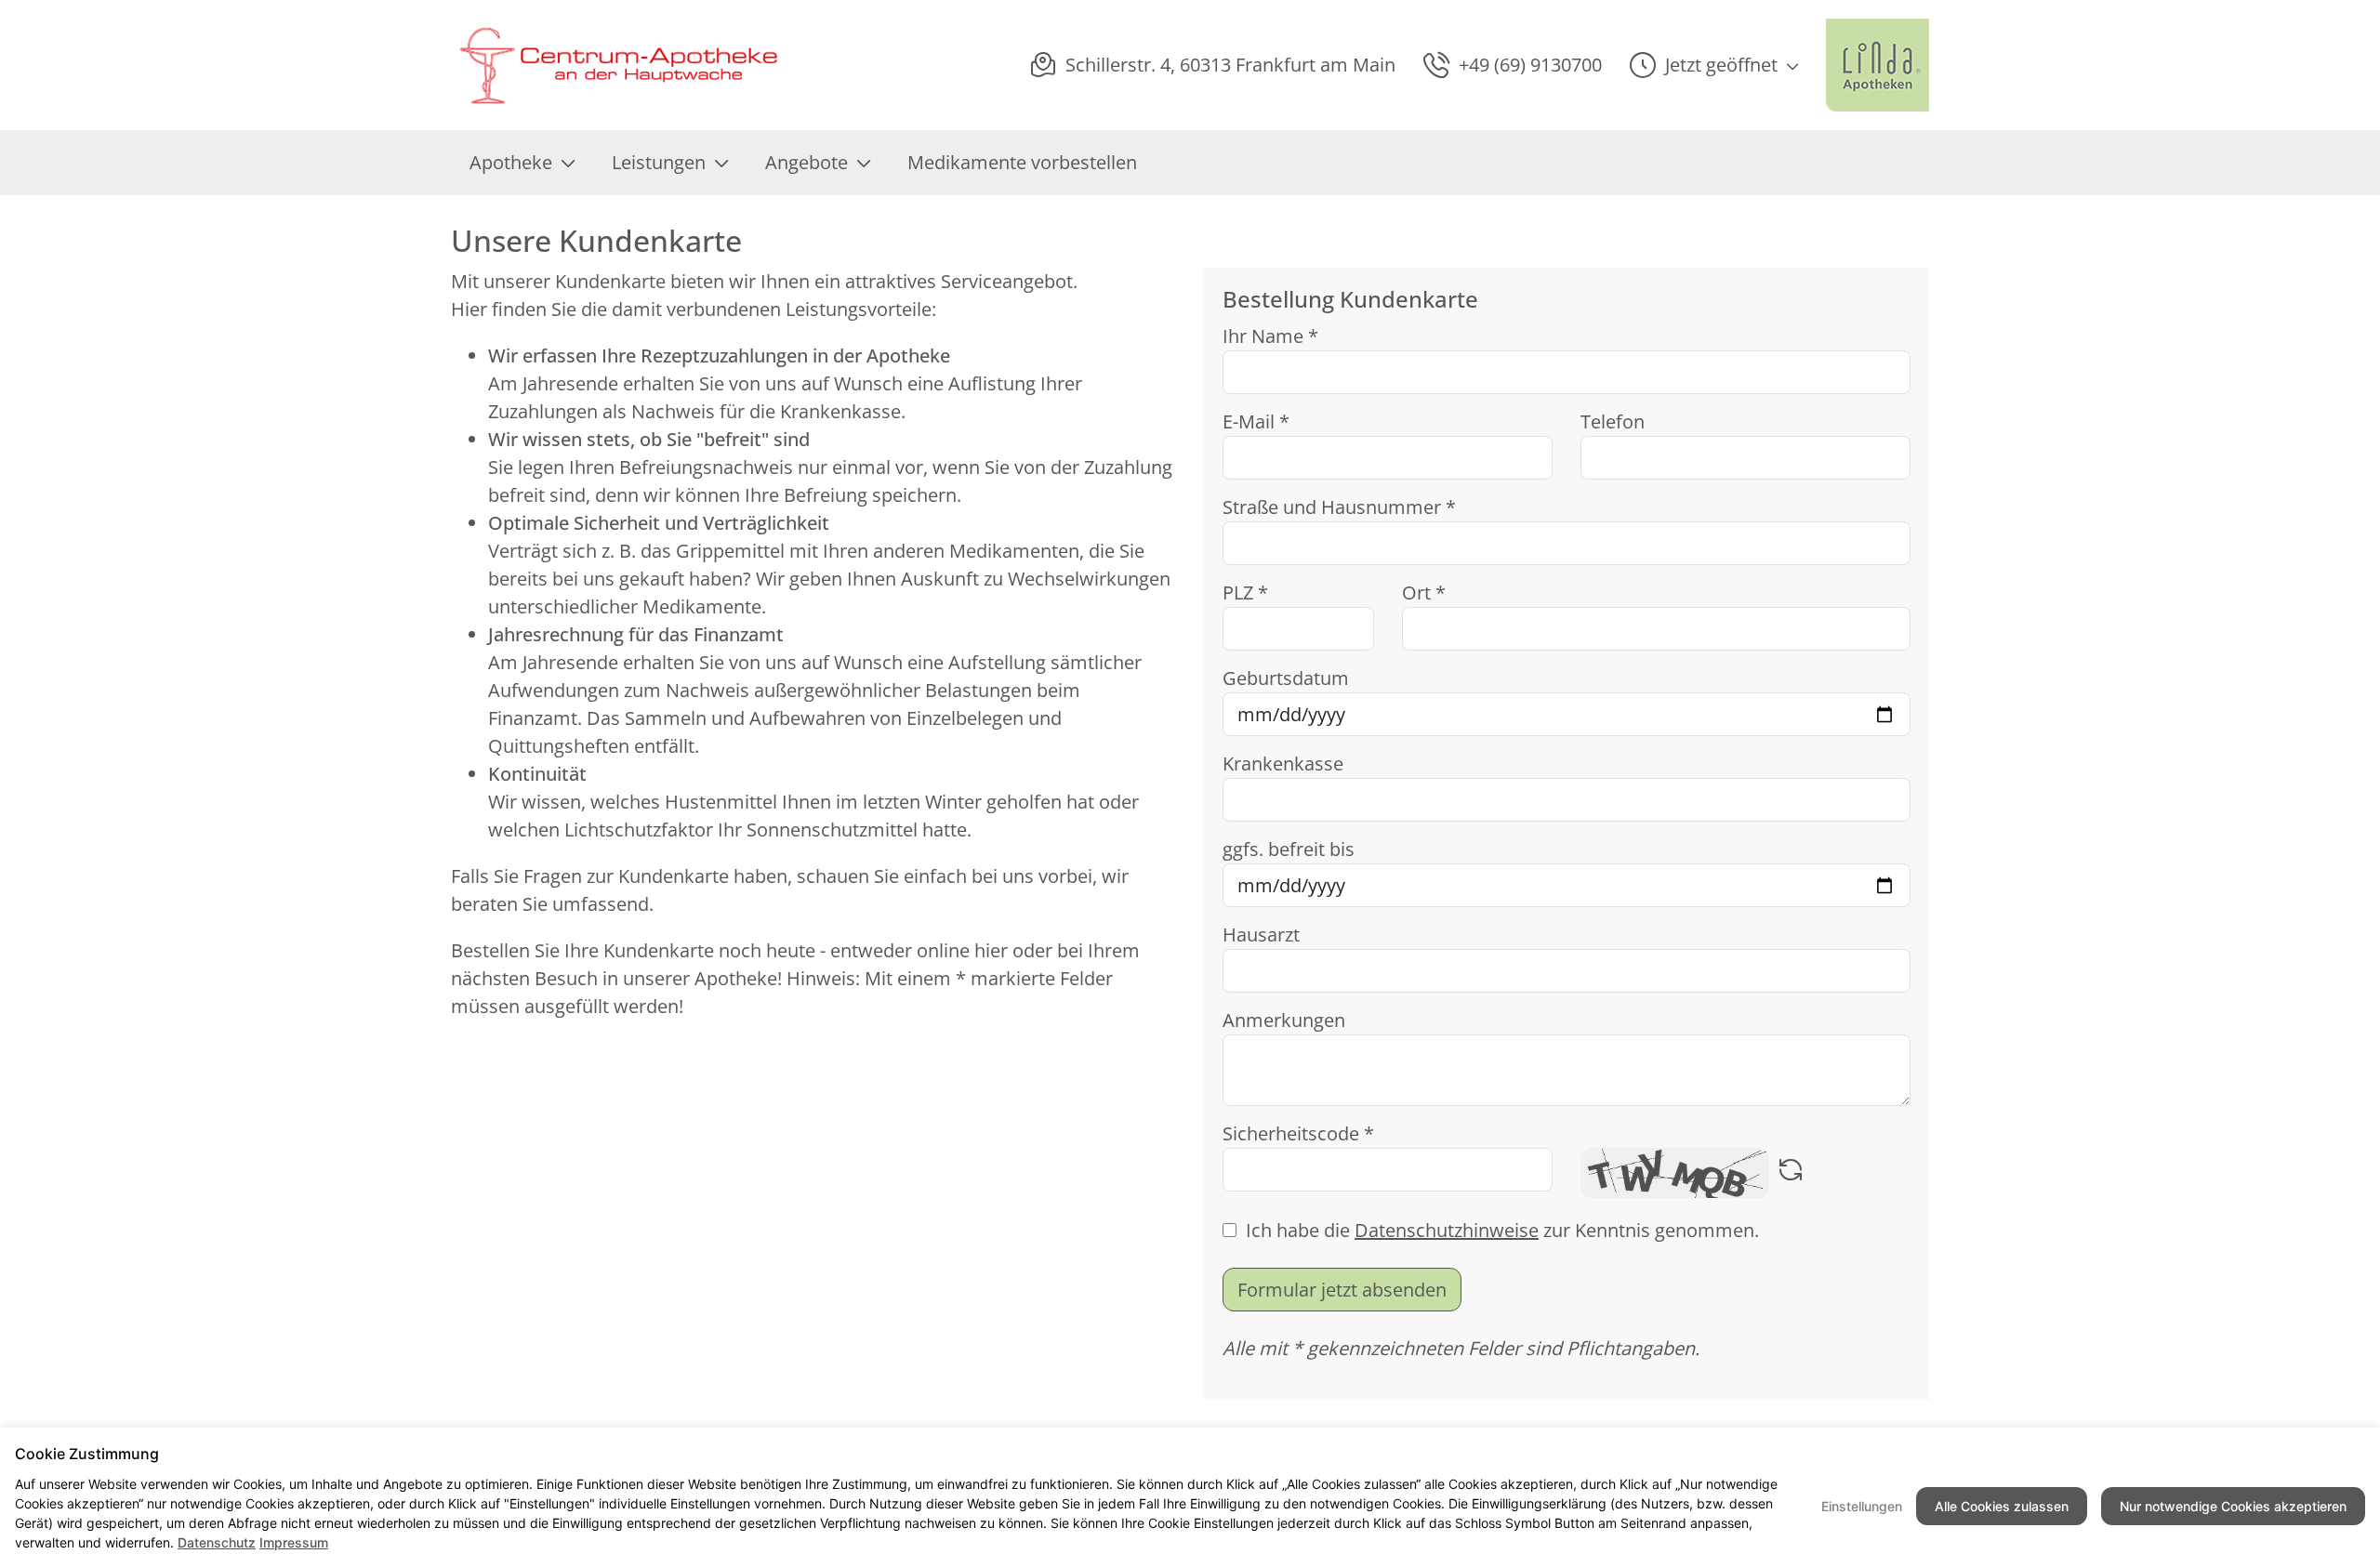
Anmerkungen (1284, 1020)
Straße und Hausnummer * (1339, 507)
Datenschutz (217, 1542)
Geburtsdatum (1286, 678)
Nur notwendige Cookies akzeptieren (2233, 1506)
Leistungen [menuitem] (659, 162)
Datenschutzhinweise (1447, 1230)
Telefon (1613, 421)
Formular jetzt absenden (1342, 1290)
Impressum (294, 1542)
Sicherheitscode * (1298, 1133)
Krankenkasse (1283, 764)
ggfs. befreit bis (1289, 849)
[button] (1714, 65)
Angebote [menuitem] (807, 162)
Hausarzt (1261, 935)
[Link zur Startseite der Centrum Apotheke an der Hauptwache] (616, 65)
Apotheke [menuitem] (511, 162)
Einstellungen (1862, 1506)
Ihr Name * (1270, 336)
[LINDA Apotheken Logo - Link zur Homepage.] (1878, 65)
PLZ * (1245, 593)
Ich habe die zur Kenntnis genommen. (1502, 1230)
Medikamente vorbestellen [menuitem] (1022, 162)
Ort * (1424, 593)
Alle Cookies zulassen (2002, 1506)
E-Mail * (1256, 421)
